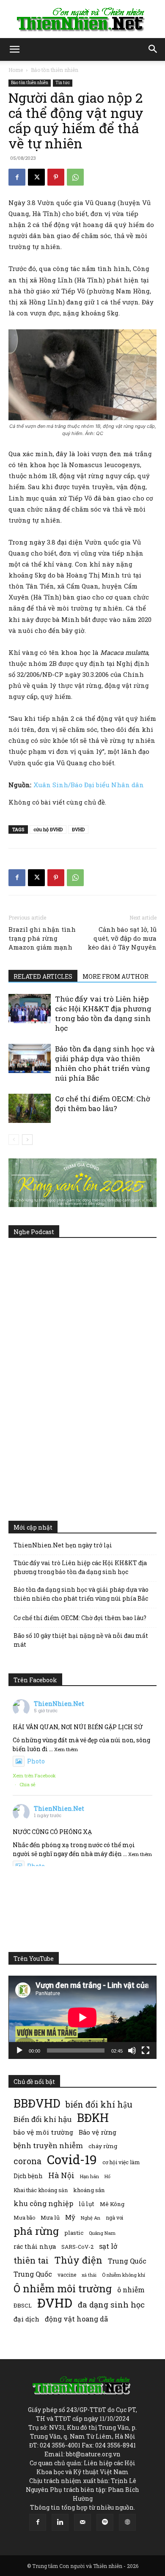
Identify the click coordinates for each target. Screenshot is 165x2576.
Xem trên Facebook (34, 1775)
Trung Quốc (33, 2274)
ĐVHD (78, 829)
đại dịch (26, 2319)
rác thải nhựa (35, 2246)
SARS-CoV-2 (77, 2247)
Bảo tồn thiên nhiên (55, 70)
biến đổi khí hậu (99, 2104)
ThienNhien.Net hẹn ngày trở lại (63, 1545)
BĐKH (93, 2117)
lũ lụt (87, 2204)
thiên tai (31, 2260)
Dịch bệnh (28, 2176)
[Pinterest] (56, 177)
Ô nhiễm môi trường (63, 2288)
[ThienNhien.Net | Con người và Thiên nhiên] (82, 19)
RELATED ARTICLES (43, 976)
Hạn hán (89, 2176)
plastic (74, 2233)
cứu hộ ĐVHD (48, 829)
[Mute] (132, 2050)
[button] (14, 49)
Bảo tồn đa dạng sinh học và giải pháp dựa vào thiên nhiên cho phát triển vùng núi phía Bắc (105, 1063)
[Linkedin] (60, 2522)
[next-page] (27, 1140)
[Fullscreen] (146, 2050)
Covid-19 (72, 2159)
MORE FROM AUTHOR (115, 976)
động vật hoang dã (76, 2319)
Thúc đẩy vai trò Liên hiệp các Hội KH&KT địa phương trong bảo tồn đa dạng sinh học (103, 1013)
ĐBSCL (23, 2305)
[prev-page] (14, 1140)
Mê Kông (112, 2204)
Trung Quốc (127, 2261)
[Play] (19, 2050)
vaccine (67, 2275)
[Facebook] (17, 177)
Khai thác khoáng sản (41, 2190)
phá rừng (36, 2231)
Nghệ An (91, 2218)
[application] (82, 2017)
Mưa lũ (50, 2217)
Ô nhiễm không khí (124, 2275)
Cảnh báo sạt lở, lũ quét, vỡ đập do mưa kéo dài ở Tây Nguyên (122, 938)
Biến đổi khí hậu (43, 2119)
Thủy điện (78, 2260)
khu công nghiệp (43, 2203)
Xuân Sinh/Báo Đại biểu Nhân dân (89, 785)
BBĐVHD (37, 2103)
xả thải (89, 2275)
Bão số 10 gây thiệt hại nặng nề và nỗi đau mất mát (81, 1640)
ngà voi (114, 2218)
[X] (36, 177)
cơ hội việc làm (121, 2162)
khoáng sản (89, 2190)
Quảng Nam (102, 2233)
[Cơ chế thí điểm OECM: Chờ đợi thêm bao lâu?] (30, 1108)
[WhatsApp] (75, 177)
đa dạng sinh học (111, 2305)
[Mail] (82, 2522)
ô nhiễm (131, 2290)
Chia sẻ (27, 1784)
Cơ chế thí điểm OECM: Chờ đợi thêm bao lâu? (103, 1103)
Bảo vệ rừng (98, 2132)
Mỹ (70, 2217)
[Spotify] (105, 2522)
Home (16, 70)
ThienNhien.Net (59, 1704)
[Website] (127, 2522)
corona (27, 2161)
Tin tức (63, 83)
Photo (36, 1761)
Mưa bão (24, 2217)
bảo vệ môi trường (43, 2132)
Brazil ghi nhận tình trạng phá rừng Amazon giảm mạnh (42, 938)
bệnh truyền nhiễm (48, 2145)
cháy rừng (103, 2146)
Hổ (107, 2176)
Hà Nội (61, 2175)
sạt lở (108, 2246)
